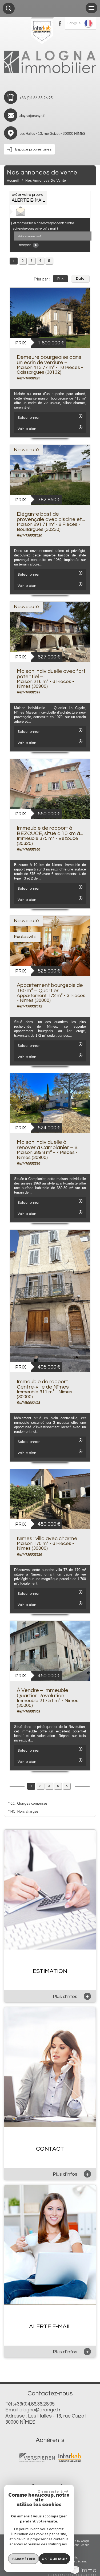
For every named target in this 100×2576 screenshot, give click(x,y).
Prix (60, 279)
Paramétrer (24, 2559)
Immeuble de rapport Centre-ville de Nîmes (43, 1384)
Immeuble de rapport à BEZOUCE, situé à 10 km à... (50, 831)
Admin (85, 2545)
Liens (76, 2545)
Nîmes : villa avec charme (47, 1539)
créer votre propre (28, 198)
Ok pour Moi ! (54, 2559)
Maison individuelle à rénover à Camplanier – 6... (49, 1145)
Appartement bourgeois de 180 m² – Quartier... (50, 988)
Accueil (13, 181)
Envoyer (24, 245)
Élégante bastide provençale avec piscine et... (51, 517)
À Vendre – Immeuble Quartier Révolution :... (43, 1693)
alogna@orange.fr (33, 116)
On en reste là (50, 2491)
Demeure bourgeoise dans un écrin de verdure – (49, 360)
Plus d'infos (71, 1996)
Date (80, 279)
